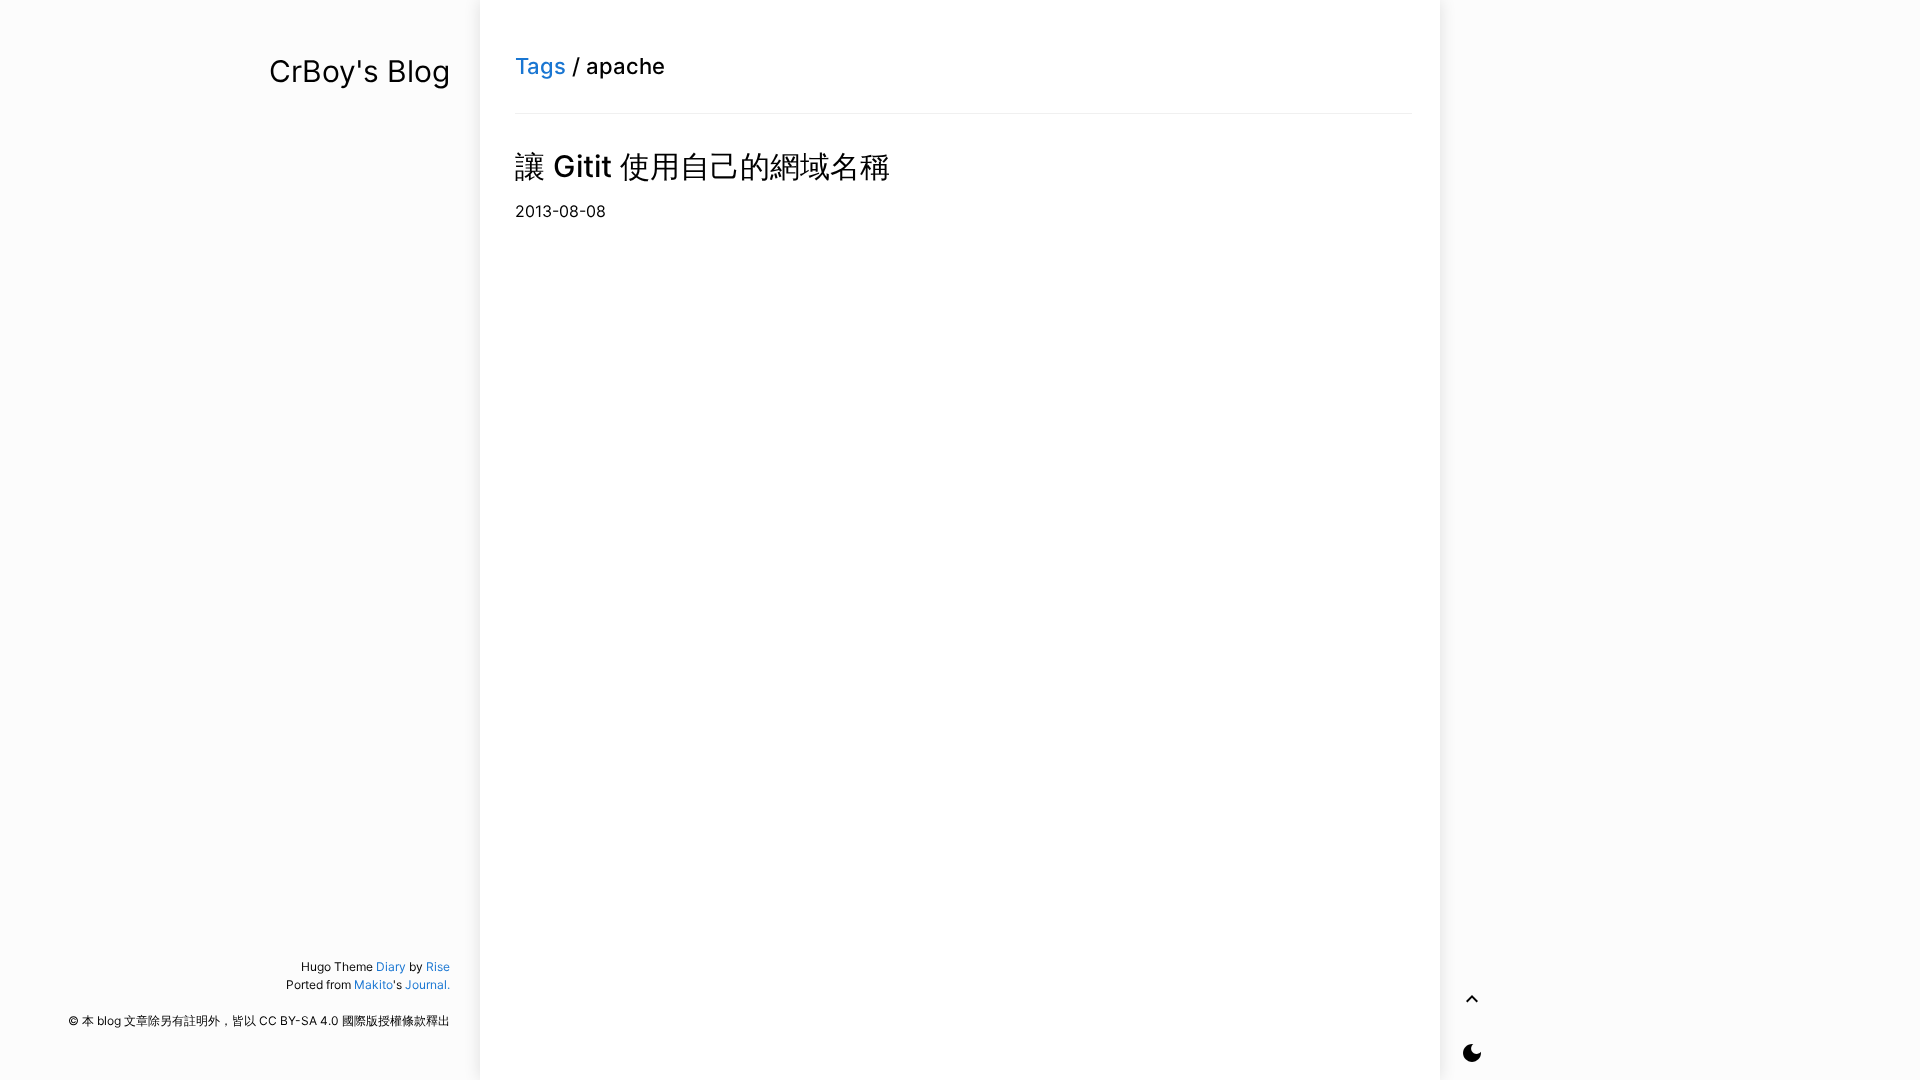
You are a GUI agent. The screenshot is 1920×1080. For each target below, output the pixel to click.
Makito (373, 984)
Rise (438, 966)
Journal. (427, 984)
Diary (391, 966)
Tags (540, 66)
